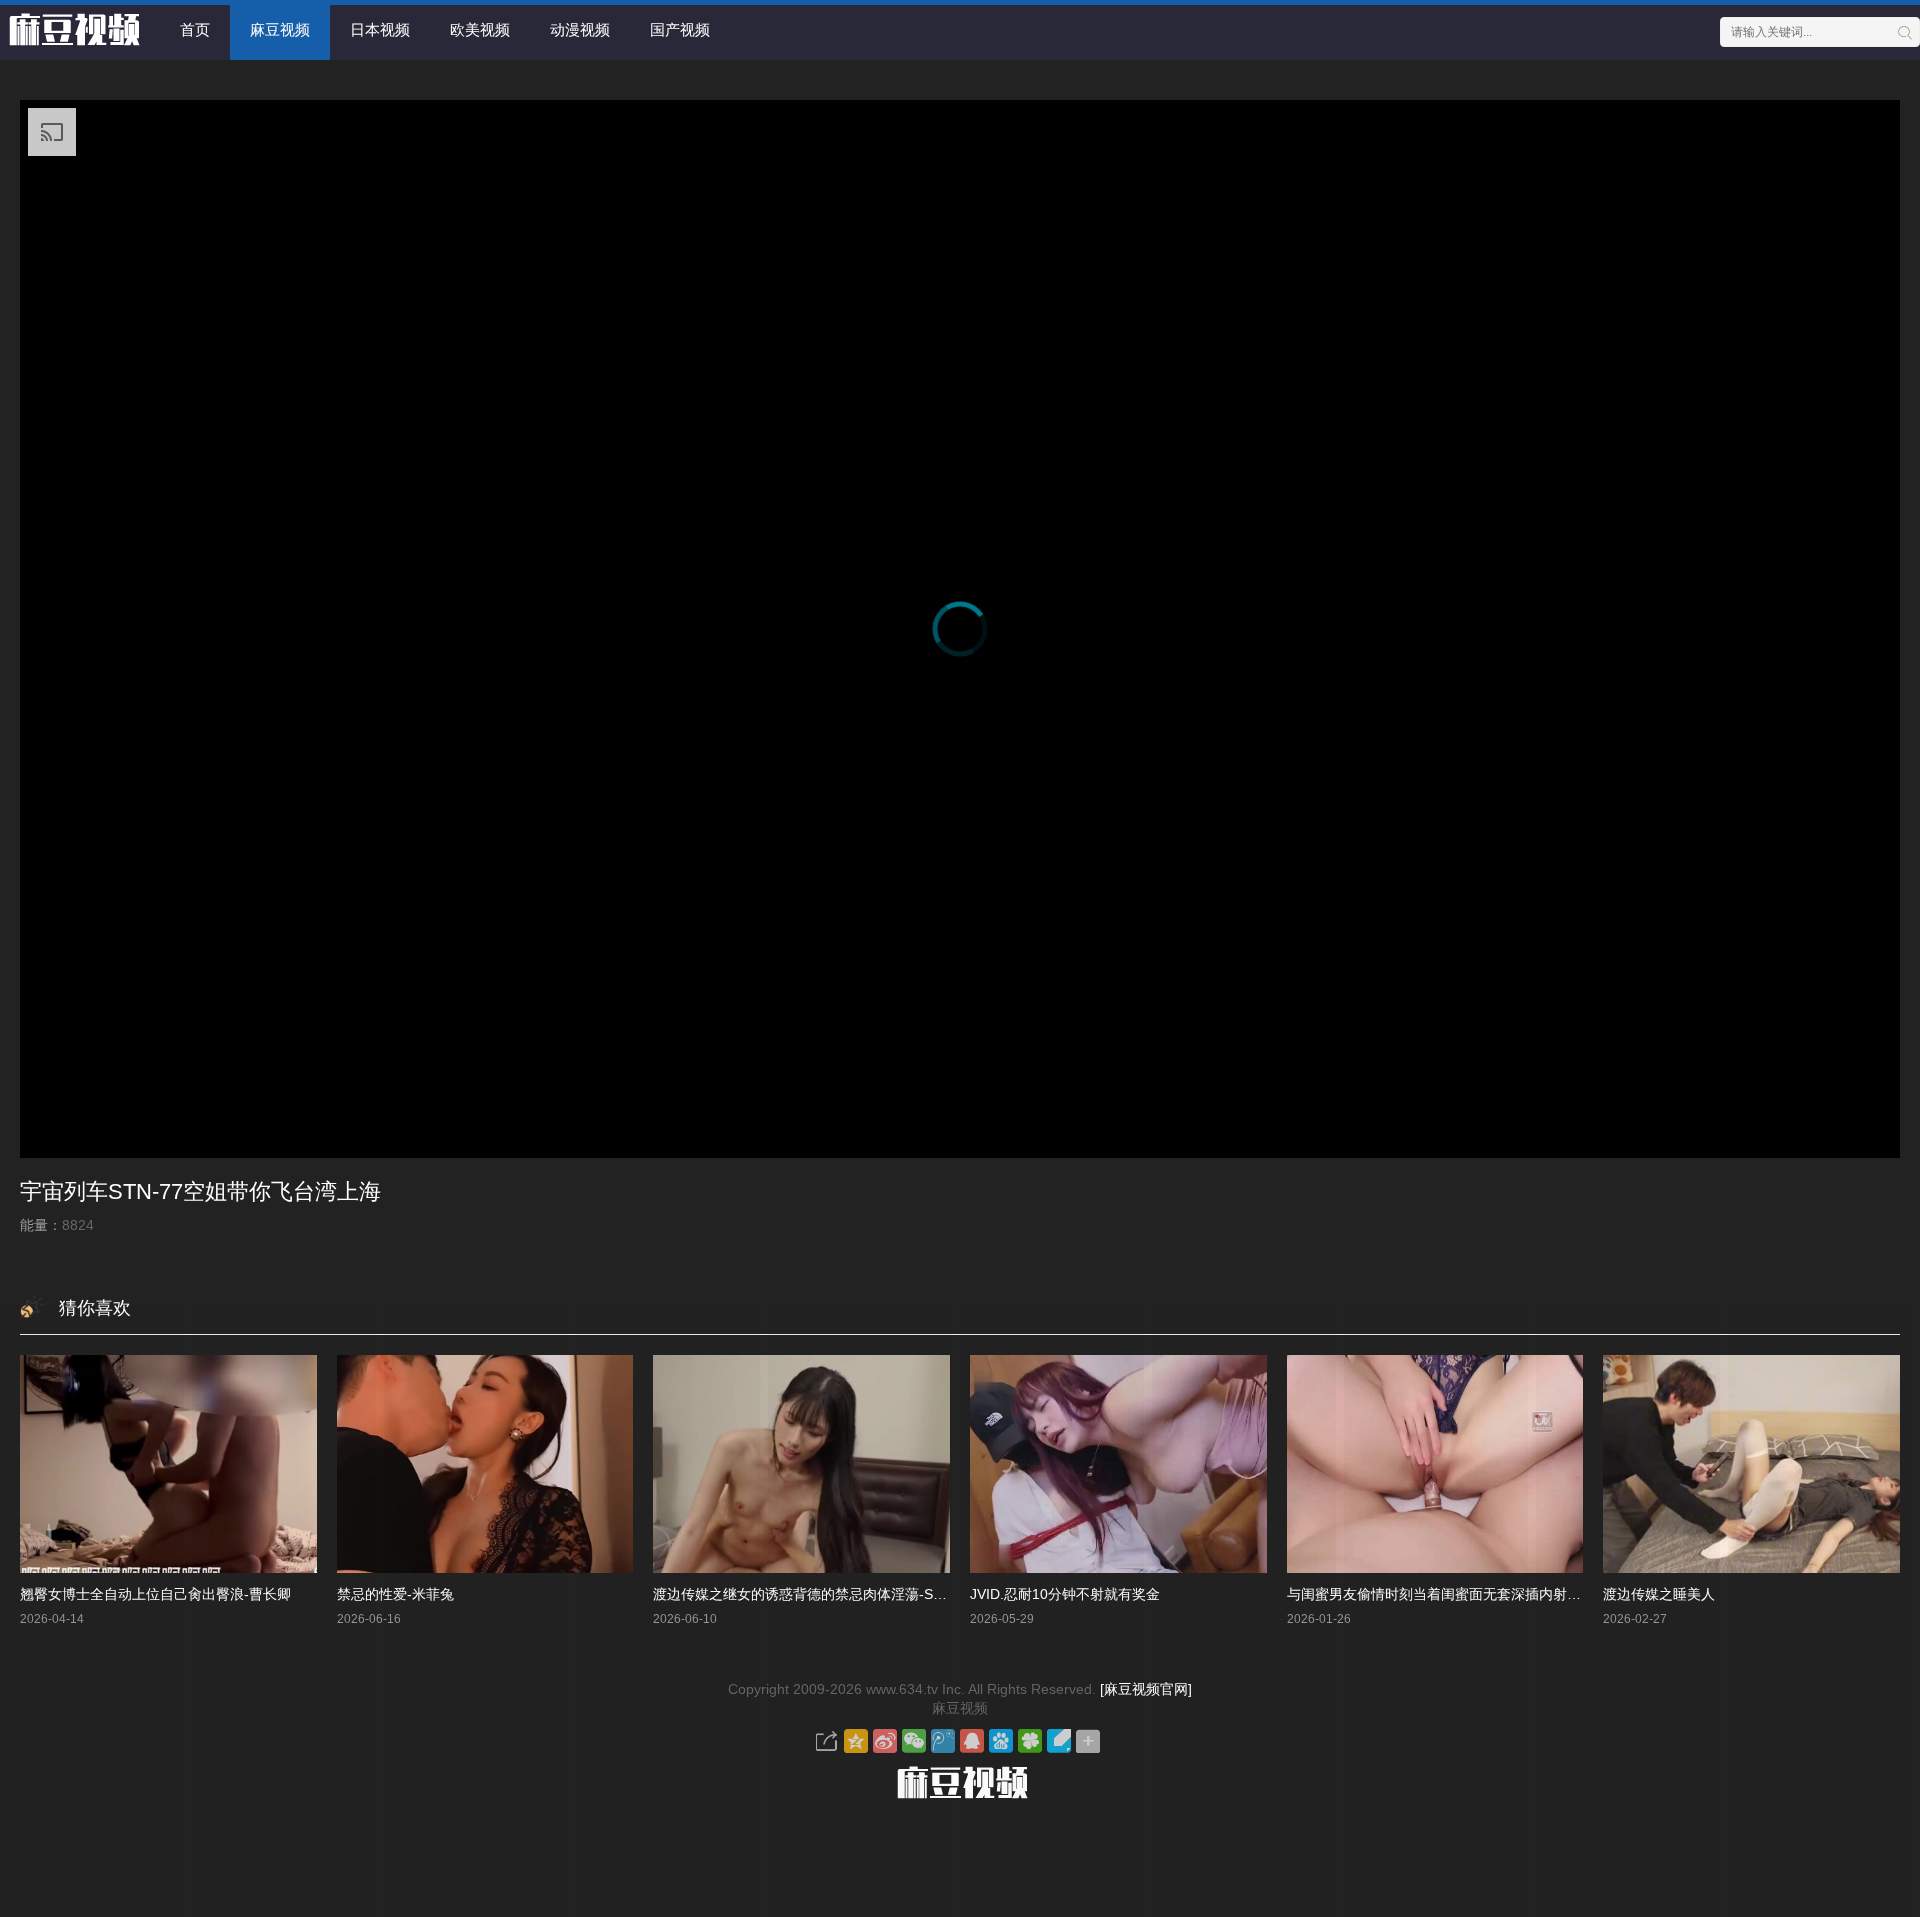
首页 (195, 29)
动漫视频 (580, 29)
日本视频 (380, 29)
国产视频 (680, 29)
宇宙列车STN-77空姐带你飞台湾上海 (200, 1191)
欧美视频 (480, 29)
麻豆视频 (280, 29)
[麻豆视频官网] (1146, 1689)
